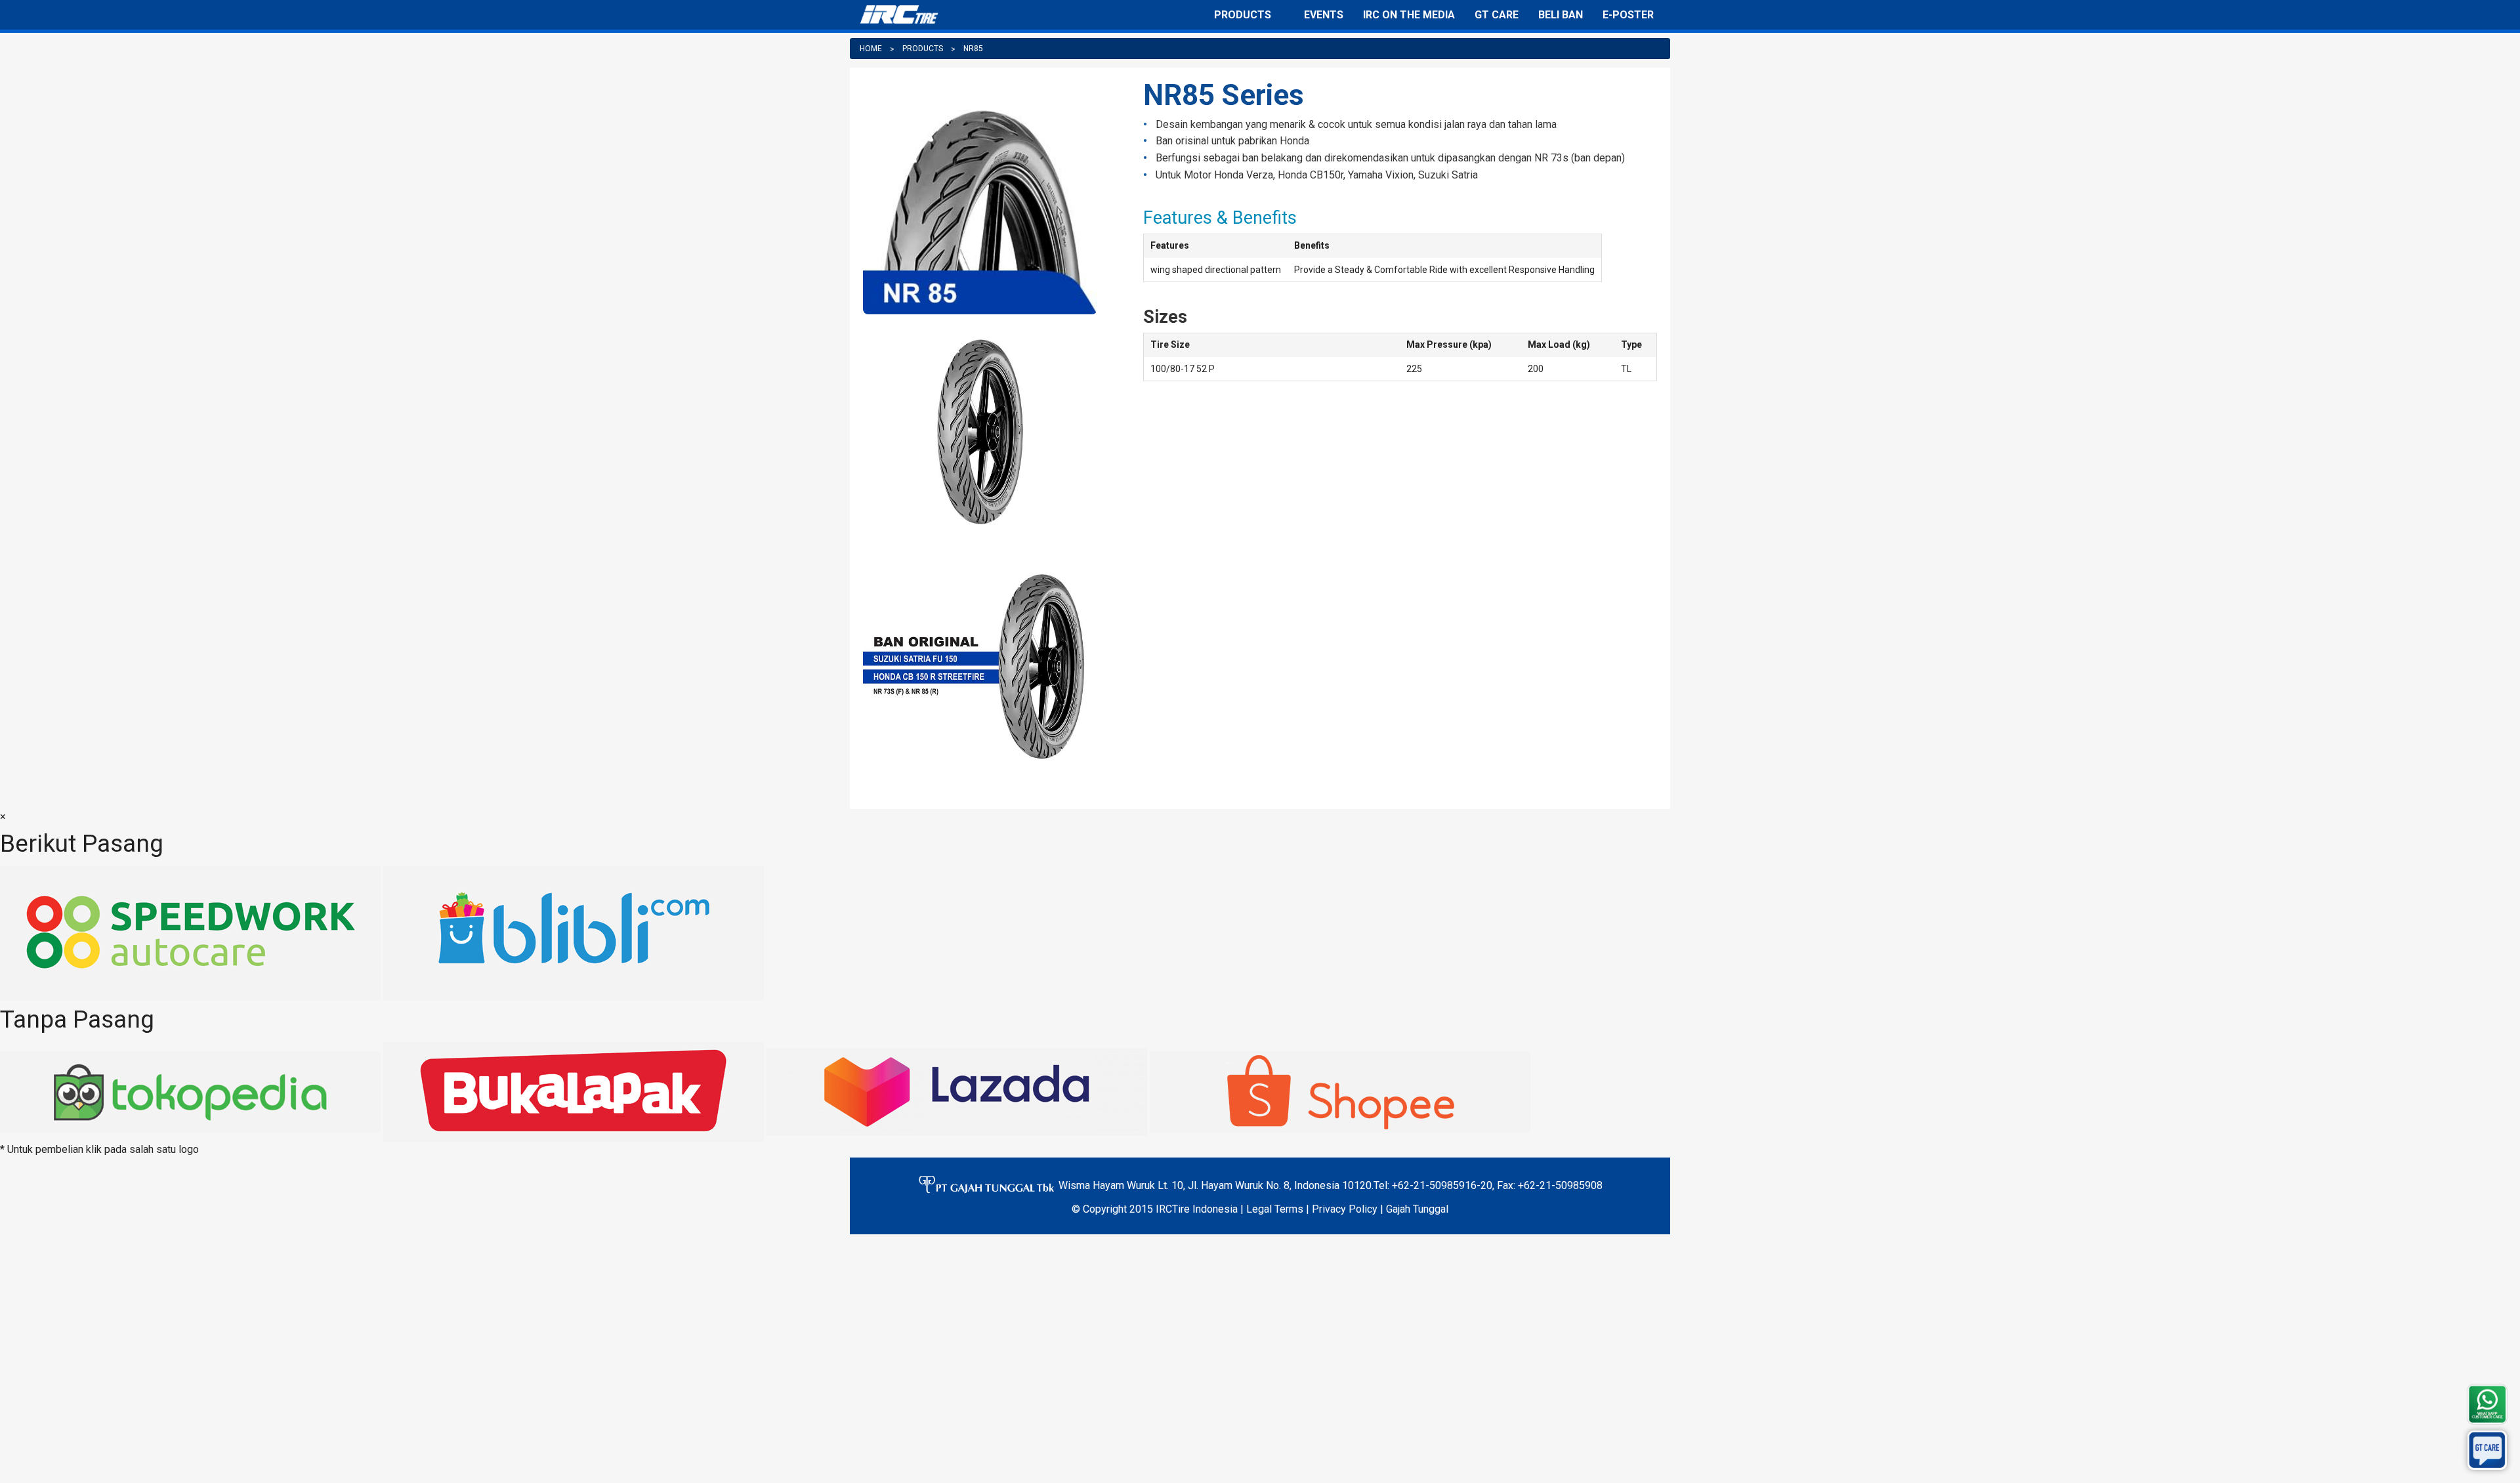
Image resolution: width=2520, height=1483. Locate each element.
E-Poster (1628, 15)
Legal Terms (1275, 1209)
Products (1243, 15)
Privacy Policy (1345, 1209)
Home (871, 49)
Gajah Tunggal (1417, 1209)
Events (1324, 15)
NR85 (973, 49)
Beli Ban (1561, 15)
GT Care (1497, 15)
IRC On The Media (1409, 15)
